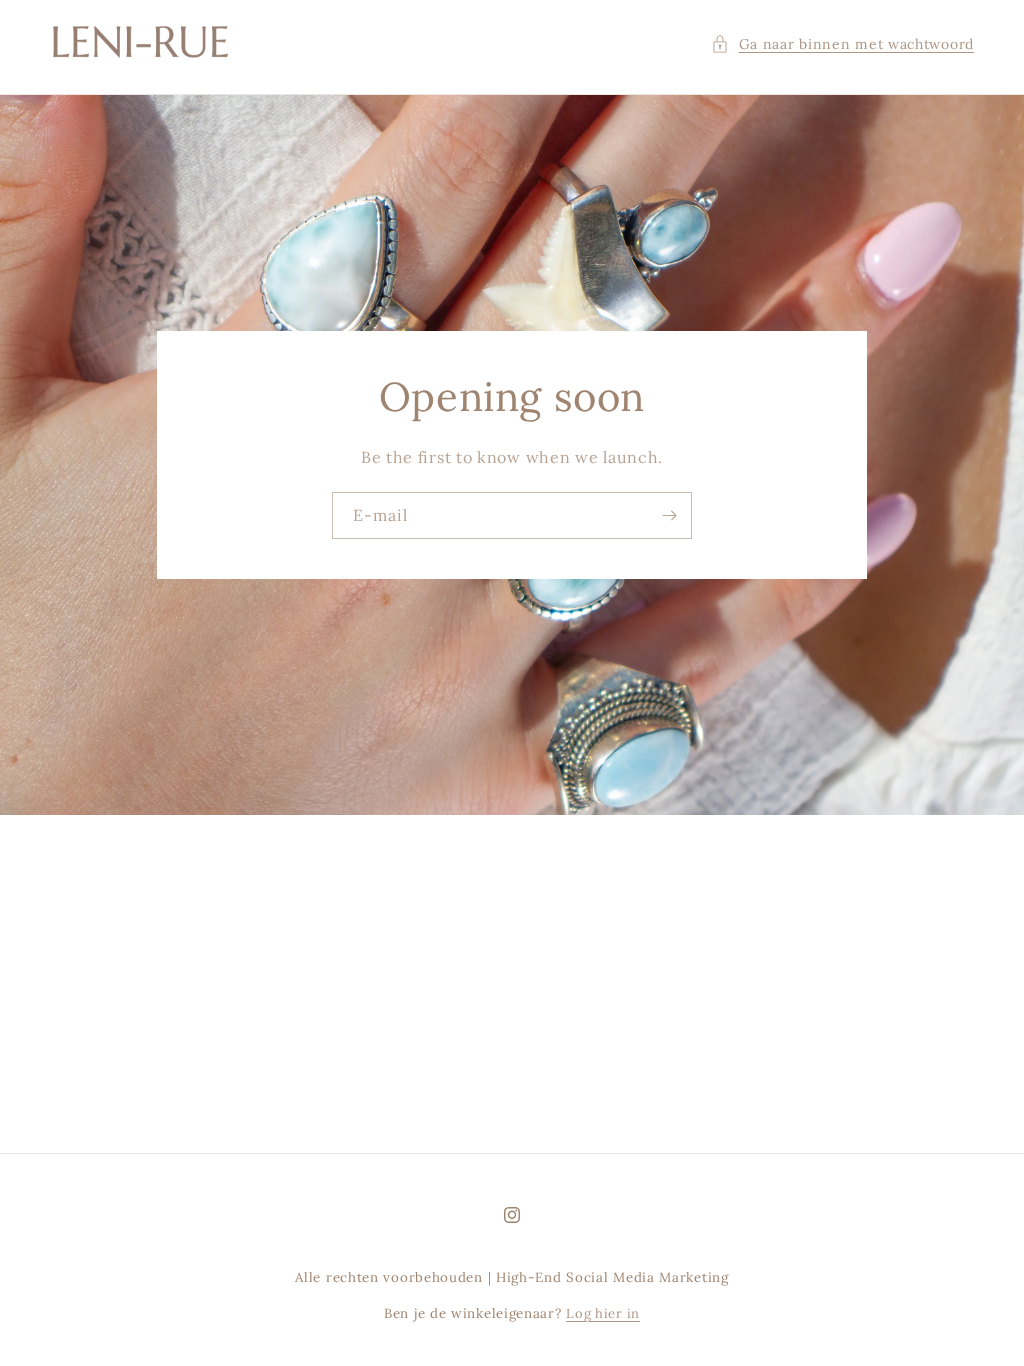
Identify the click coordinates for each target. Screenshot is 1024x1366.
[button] (842, 44)
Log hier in (603, 1313)
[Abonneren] (669, 515)
